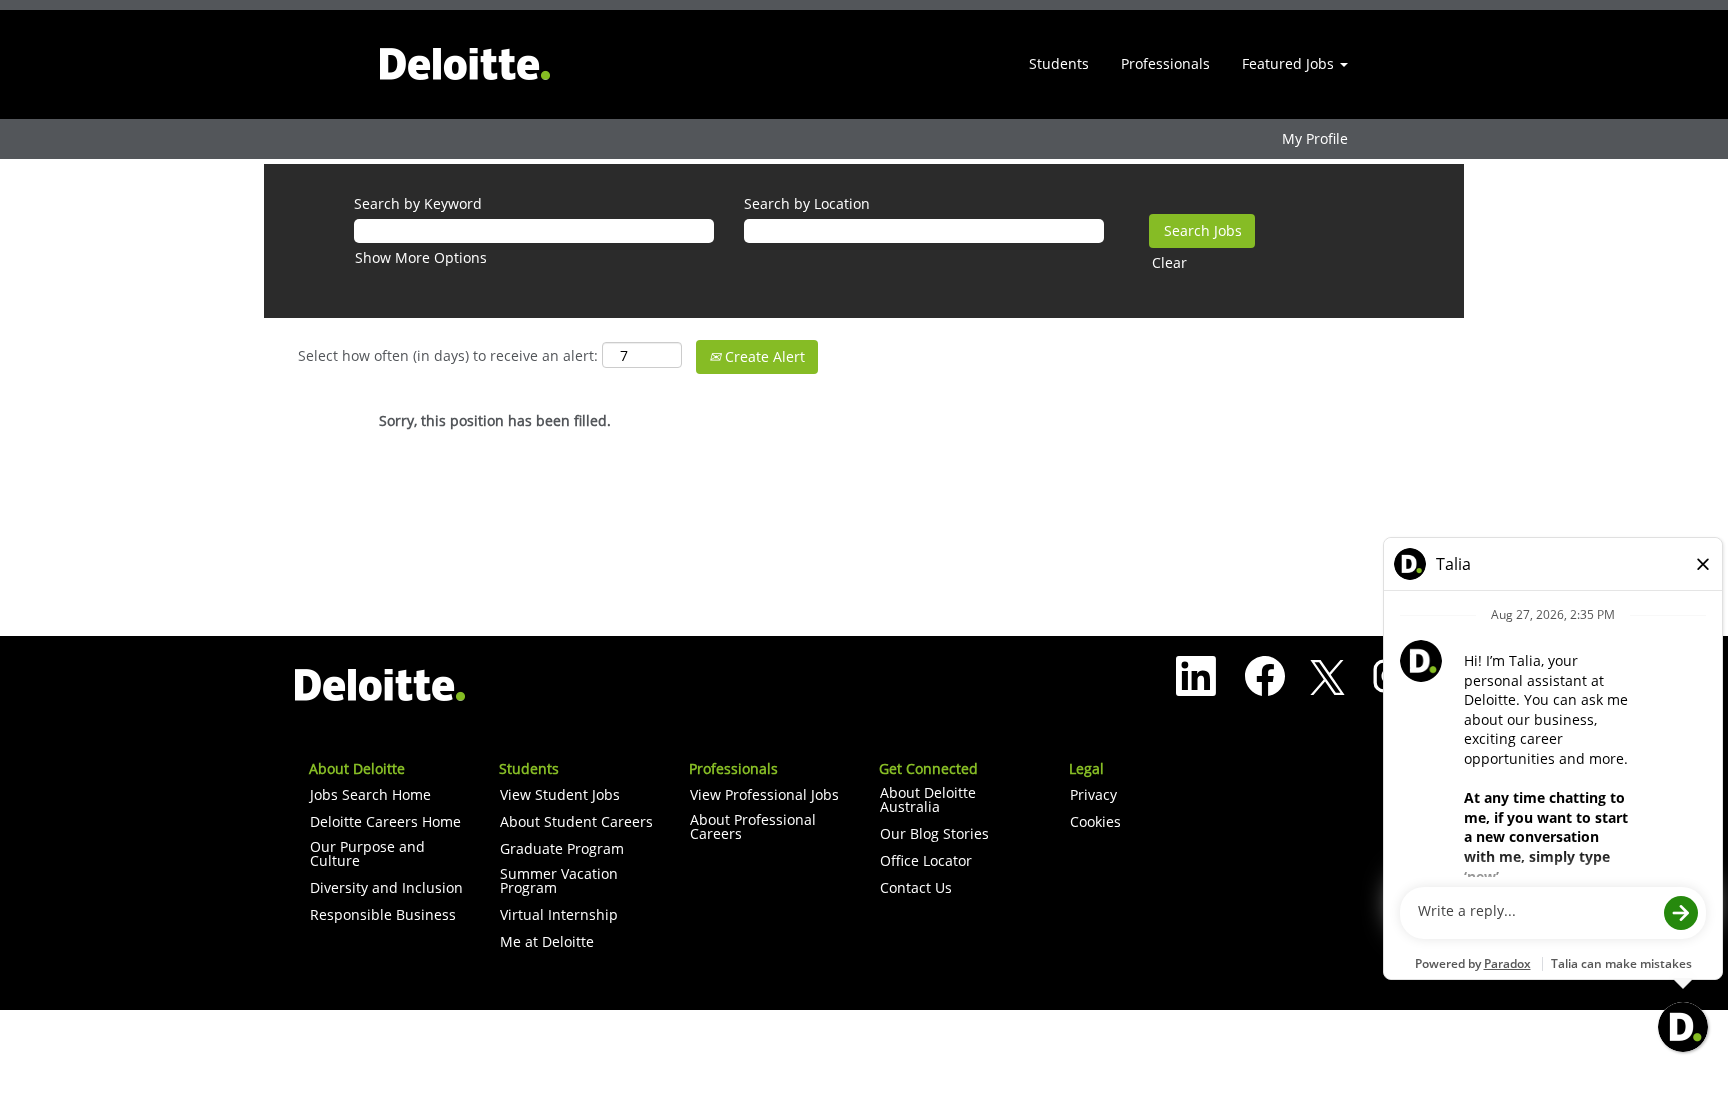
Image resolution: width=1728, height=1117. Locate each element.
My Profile (1315, 139)
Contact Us (916, 888)
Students (1059, 63)
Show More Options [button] (421, 257)
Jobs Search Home (370, 795)
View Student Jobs (560, 795)
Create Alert (763, 356)
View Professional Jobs (764, 795)
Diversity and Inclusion (386, 888)
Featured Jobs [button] (1290, 63)
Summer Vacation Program (559, 881)
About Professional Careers (753, 827)
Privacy (1093, 795)
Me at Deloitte (547, 942)
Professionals (1165, 63)
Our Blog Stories (934, 834)
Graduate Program (562, 849)
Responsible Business (383, 915)
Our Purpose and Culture (367, 854)
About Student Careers (576, 822)
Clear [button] (1169, 262)
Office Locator (926, 861)
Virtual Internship (559, 915)
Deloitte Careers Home (385, 822)
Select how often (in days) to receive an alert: (448, 355)
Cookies (1095, 822)
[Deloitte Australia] (465, 64)
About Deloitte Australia (928, 800)
